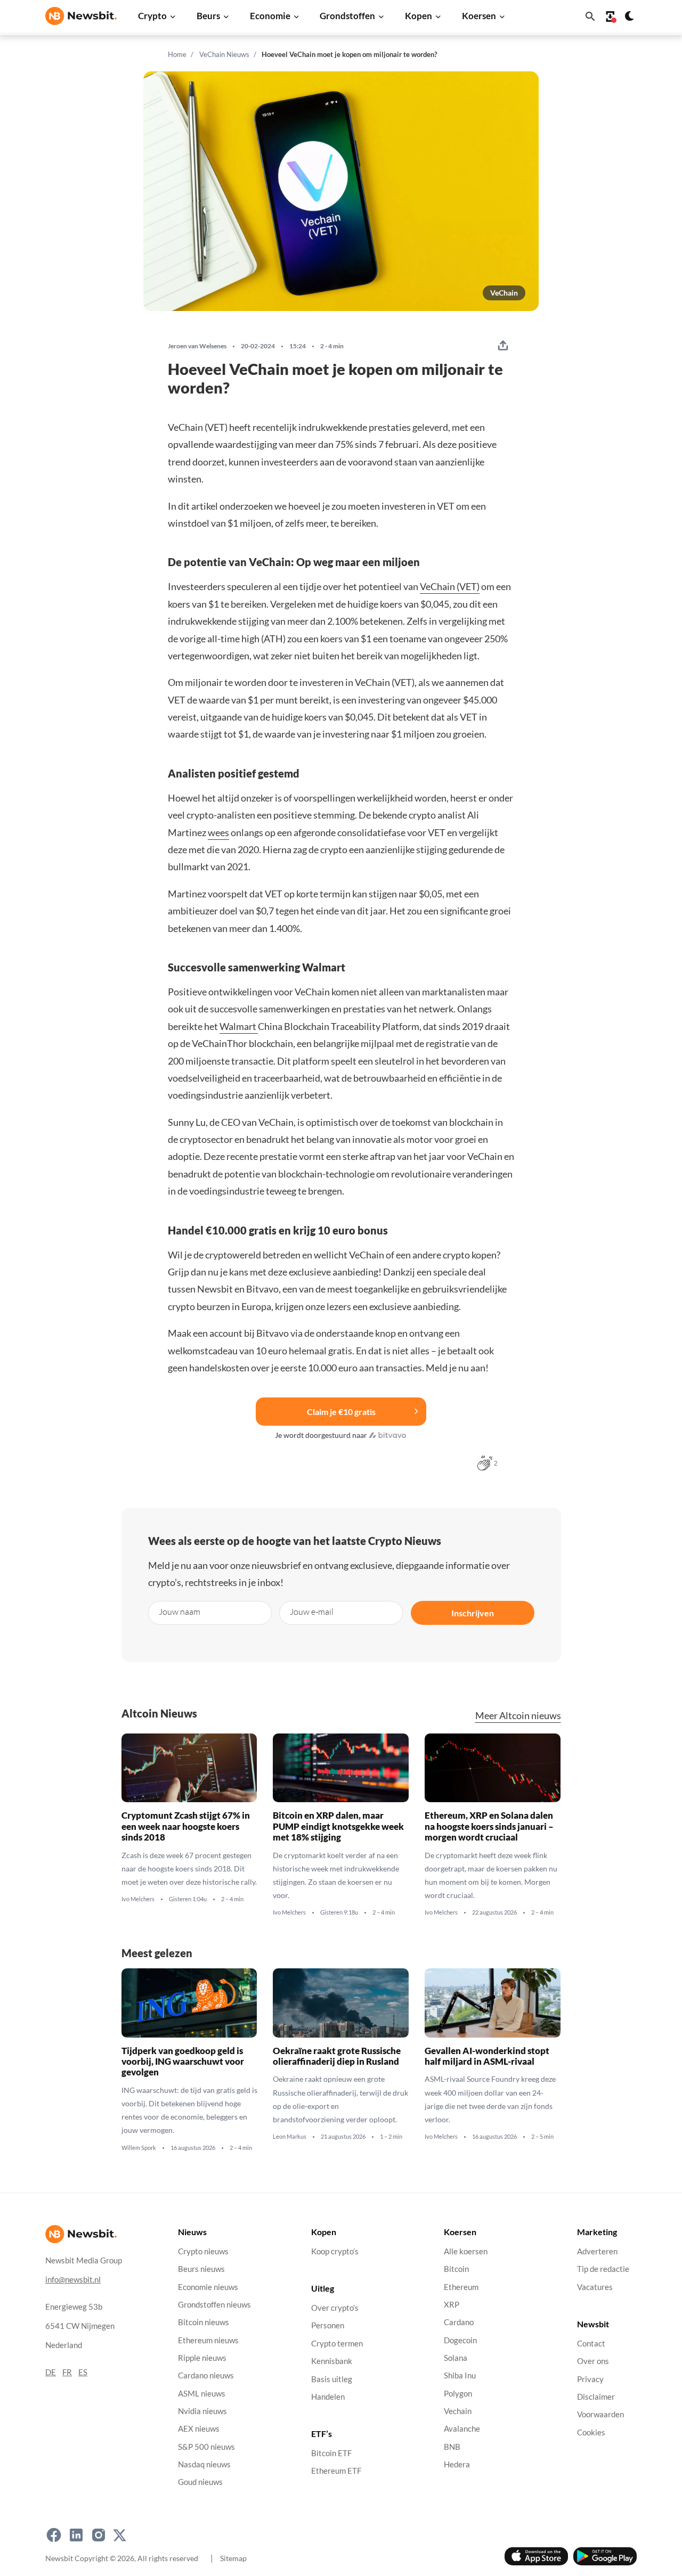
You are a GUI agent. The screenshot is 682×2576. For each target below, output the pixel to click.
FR (67, 2372)
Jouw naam (180, 1612)
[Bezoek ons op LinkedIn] (76, 2535)
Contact (591, 2344)
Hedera (457, 2464)
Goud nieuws (200, 2482)
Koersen (479, 16)
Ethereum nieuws (208, 2340)
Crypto (152, 16)
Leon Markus (290, 2137)
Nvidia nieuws (202, 2411)
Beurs (208, 16)
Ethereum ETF (336, 2471)
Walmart (239, 1026)
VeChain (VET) (450, 586)
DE (51, 2372)
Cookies (591, 2432)
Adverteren (597, 2251)
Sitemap (233, 2558)
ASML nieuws (202, 2394)
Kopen (419, 16)
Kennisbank (332, 2361)
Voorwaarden (600, 2414)
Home (177, 54)
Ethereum (461, 2287)
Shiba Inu (460, 2375)
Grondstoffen (347, 16)
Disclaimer (596, 2397)
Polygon (458, 2394)
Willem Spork (139, 2148)
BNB (452, 2447)
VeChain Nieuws (224, 54)
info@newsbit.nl (73, 2280)
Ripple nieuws (202, 2358)
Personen (328, 2326)
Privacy (590, 2379)
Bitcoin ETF (331, 2453)
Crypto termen (337, 2344)
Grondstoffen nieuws (214, 2305)
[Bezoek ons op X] (120, 2535)
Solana (456, 2358)
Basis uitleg (332, 2379)
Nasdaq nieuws (204, 2464)
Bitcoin (456, 2269)
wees (218, 832)
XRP (452, 2305)
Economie (270, 16)
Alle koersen (466, 2251)
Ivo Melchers (138, 1899)
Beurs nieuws (201, 2269)
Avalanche (462, 2429)
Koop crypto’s (335, 2251)
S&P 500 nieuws (206, 2447)
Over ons (593, 2361)
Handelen (328, 2397)
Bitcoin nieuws (204, 2322)
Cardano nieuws (206, 2375)
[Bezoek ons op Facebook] (54, 2535)
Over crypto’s (335, 2308)
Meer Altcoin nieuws (518, 1716)
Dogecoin (460, 2340)
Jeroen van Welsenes (197, 346)
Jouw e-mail (312, 1612)
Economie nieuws (208, 2287)
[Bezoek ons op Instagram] (99, 2535)
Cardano (459, 2322)
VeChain (504, 293)
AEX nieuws (199, 2429)
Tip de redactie (603, 2269)
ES (83, 2372)
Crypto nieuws (203, 2251)
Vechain (458, 2411)
